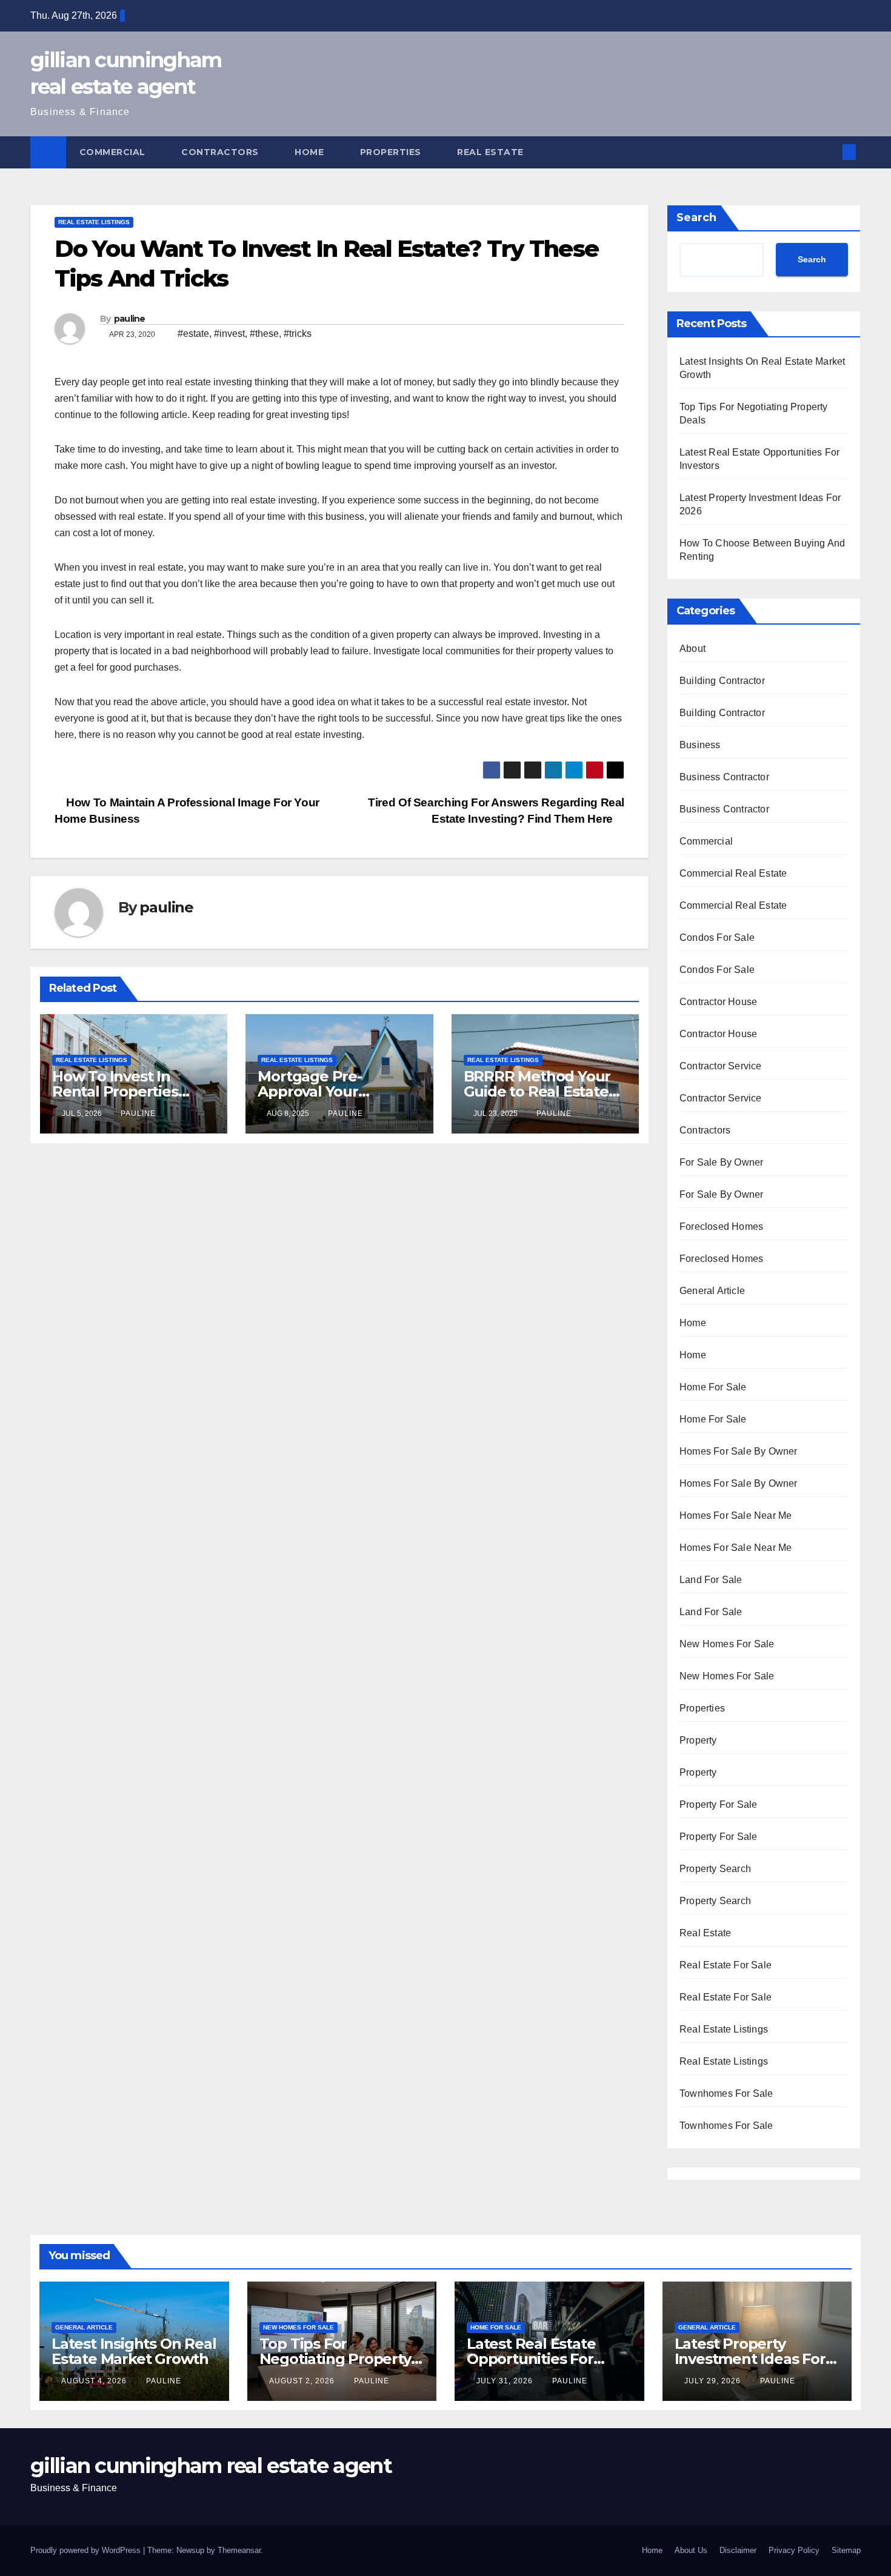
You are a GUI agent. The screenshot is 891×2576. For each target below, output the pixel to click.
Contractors (221, 152)
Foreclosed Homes (721, 1227)
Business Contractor (724, 777)
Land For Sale (711, 1580)
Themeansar (239, 2550)
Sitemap (846, 2550)
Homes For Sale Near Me (736, 1515)
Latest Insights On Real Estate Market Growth (134, 2351)
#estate (193, 334)
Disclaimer (738, 2550)
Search (696, 217)
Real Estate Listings (94, 222)
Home (311, 152)
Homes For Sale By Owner (739, 1451)
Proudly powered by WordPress (87, 2550)
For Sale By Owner (721, 1162)
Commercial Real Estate (733, 873)
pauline (130, 319)
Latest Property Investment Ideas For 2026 (750, 2359)
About (692, 649)
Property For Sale (718, 1804)
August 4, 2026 (95, 2381)
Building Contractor (722, 681)
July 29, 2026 (714, 2381)
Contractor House (718, 1002)
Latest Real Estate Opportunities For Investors (531, 2359)
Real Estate (492, 152)
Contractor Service (721, 1066)
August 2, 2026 (303, 2381)
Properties (392, 152)
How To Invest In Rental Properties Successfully (115, 1091)
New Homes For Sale (727, 1644)
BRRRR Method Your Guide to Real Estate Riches (537, 1091)
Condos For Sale (717, 938)
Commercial (114, 152)
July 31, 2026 (506, 2381)
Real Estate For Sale (726, 1965)
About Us (691, 2550)
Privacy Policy (794, 2550)
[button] (829, 152)
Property (698, 1740)
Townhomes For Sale (726, 2093)
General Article (712, 1291)
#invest (229, 334)
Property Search (715, 1869)
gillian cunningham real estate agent (211, 2466)
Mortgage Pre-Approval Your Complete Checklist (327, 1091)
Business (700, 745)
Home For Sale (713, 1387)
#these (264, 334)
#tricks (298, 334)
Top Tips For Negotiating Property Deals (335, 2359)
